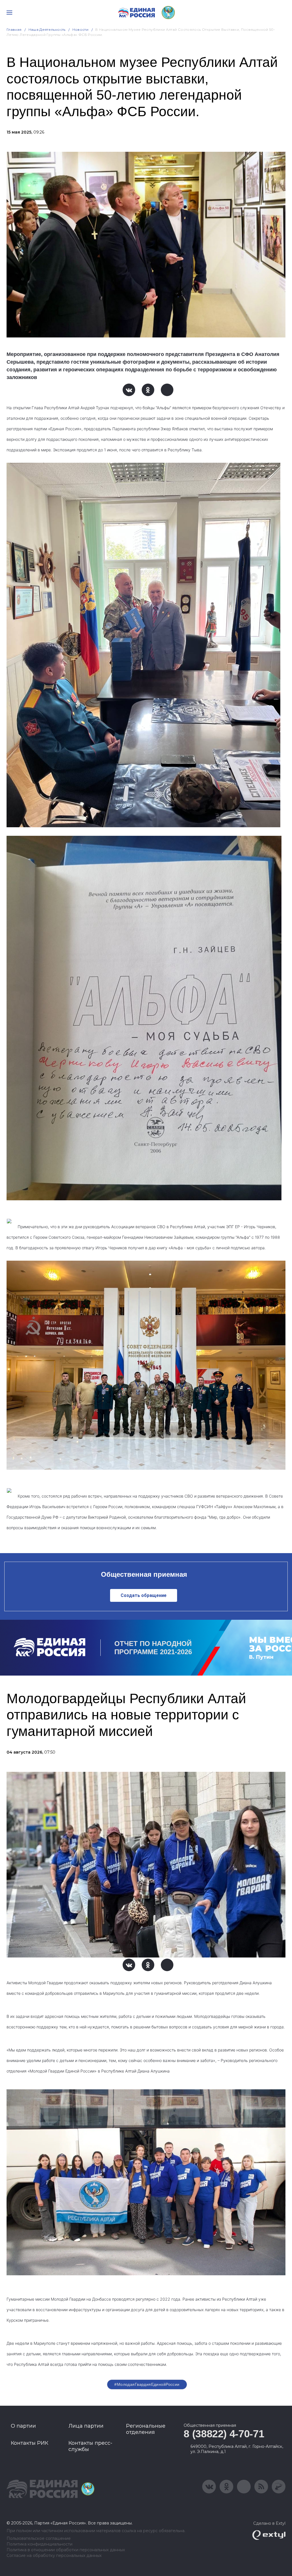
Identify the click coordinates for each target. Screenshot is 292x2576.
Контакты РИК (30, 2443)
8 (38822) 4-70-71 (224, 2434)
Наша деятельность (47, 29)
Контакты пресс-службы (90, 2446)
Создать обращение (144, 1595)
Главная (14, 29)
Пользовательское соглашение (39, 2539)
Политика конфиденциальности (39, 2544)
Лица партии (86, 2426)
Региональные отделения (146, 2429)
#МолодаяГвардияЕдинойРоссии (147, 2384)
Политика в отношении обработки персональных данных (66, 2550)
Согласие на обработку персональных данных (54, 2556)
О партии (23, 2426)
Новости (81, 29)
